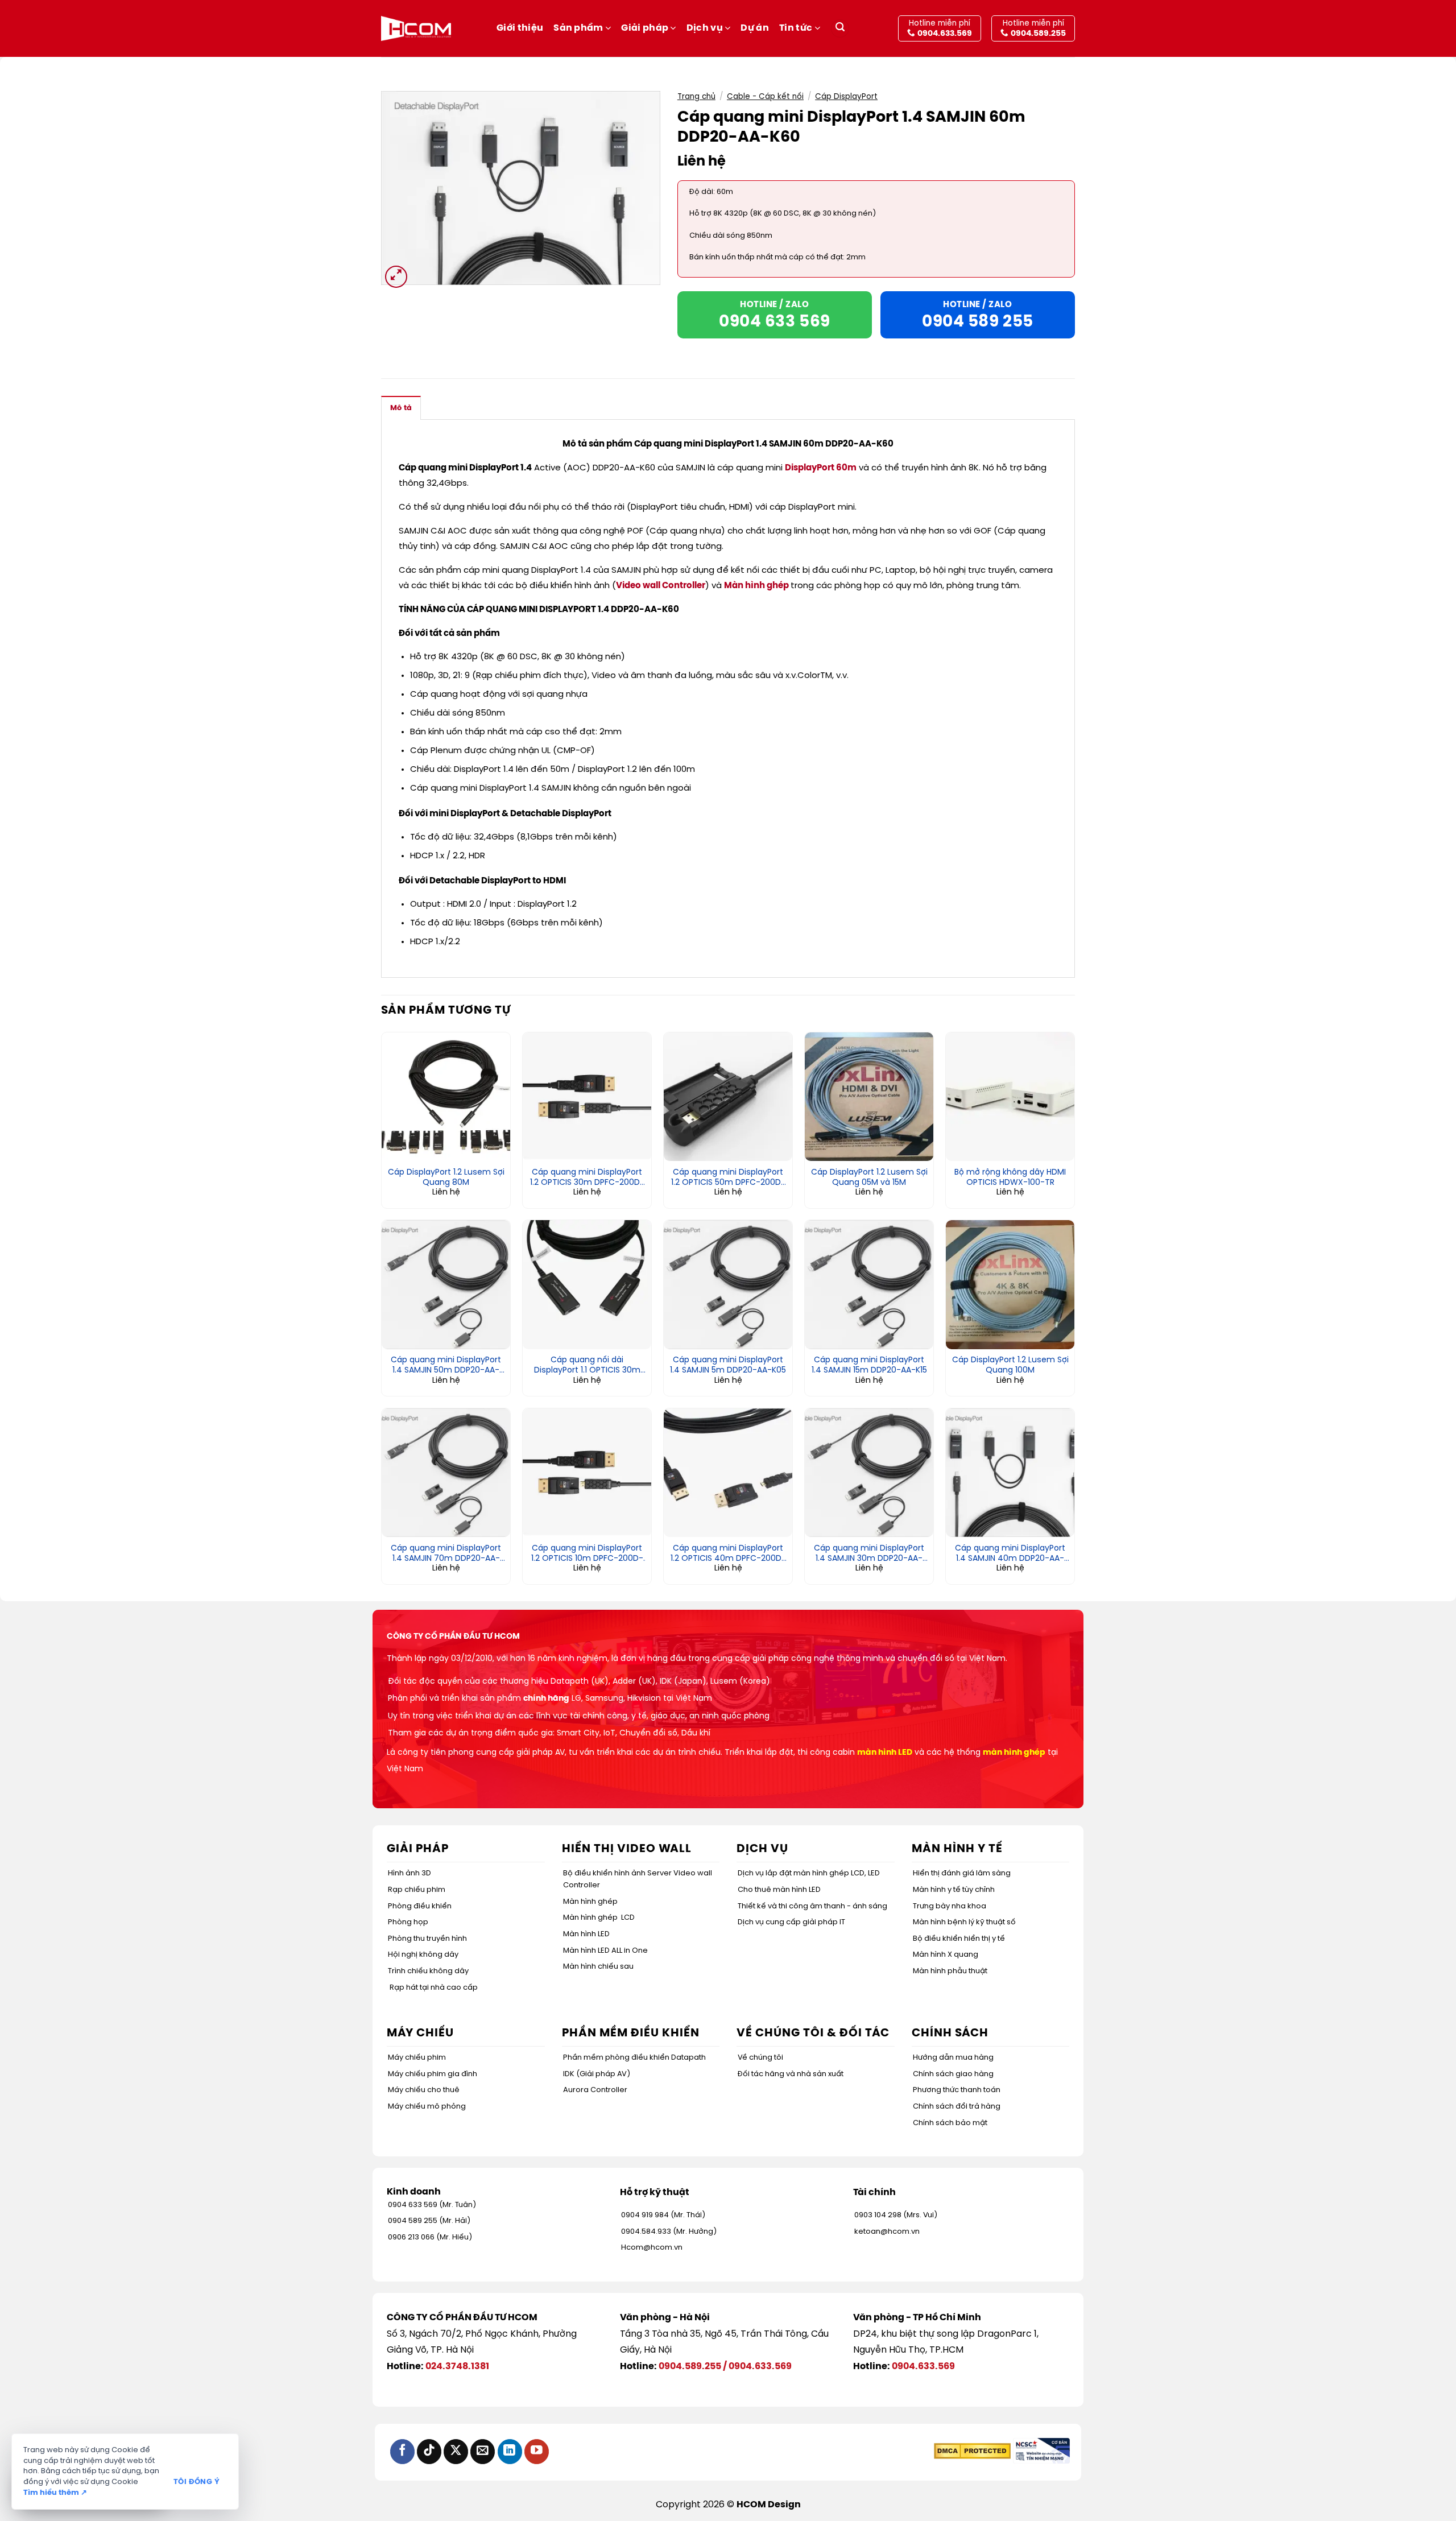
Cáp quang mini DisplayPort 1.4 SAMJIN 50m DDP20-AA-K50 (446, 1366)
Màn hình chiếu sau (598, 1967)
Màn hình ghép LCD (599, 1918)
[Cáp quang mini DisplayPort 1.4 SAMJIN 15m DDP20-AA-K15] (869, 1284)
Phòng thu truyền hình (427, 1939)
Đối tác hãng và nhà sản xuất (791, 2074)
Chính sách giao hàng (953, 2074)
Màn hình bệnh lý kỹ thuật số (964, 1922)
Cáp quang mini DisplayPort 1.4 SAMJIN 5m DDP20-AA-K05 (728, 1365)
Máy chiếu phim (417, 2058)
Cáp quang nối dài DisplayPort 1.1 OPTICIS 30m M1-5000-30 (587, 1366)
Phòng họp (408, 1922)
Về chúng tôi (760, 2058)
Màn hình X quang (946, 1955)
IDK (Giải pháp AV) (597, 2074)
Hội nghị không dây (423, 1955)
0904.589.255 (690, 2367)
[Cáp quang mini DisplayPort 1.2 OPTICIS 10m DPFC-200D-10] (587, 1473)
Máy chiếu (420, 2033)
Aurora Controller (595, 2090)
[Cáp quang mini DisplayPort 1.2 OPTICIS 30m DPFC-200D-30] (587, 1097)
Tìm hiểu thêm (55, 2493)
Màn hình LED (586, 1934)
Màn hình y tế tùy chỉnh (954, 1890)
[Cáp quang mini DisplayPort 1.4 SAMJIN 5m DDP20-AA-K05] (728, 1284)
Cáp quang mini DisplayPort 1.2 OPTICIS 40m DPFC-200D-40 (728, 1554)
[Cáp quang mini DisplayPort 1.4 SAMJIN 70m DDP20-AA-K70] (446, 1473)
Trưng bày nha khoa (950, 1906)
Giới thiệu (520, 28)
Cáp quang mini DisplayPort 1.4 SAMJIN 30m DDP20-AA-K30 (869, 1554)
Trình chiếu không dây (428, 1971)
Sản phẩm (578, 28)
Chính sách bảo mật (950, 2123)
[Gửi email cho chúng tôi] (483, 2451)
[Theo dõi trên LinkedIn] (510, 2451)
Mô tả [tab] (401, 408)
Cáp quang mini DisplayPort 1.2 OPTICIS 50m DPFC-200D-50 (728, 1178)
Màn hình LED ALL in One (605, 1951)
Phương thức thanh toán (957, 2090)
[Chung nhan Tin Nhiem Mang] (1041, 2451)
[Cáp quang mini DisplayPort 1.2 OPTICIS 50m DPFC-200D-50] (728, 1097)
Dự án (755, 28)
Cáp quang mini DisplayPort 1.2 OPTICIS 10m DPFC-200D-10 (587, 1554)
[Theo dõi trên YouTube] (537, 2451)
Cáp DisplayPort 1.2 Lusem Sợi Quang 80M (446, 1178)
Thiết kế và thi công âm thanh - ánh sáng (812, 1906)
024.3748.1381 (457, 2367)
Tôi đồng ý (197, 2482)
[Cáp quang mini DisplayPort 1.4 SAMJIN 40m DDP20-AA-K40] (1010, 1473)
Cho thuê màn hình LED (779, 1890)
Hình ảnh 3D (409, 1873)
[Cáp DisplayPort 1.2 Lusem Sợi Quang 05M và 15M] (869, 1097)
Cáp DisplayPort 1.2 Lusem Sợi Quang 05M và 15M (869, 1178)
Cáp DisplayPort (846, 97)
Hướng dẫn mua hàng (953, 2058)
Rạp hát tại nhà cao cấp (434, 1988)
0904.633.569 (760, 2367)
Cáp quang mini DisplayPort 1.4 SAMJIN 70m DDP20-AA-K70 (446, 1554)
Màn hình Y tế (957, 1849)
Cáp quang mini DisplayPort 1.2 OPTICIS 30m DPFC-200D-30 (587, 1178)
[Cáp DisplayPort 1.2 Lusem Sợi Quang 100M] (1010, 1284)
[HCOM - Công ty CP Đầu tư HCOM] (416, 28)
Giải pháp (645, 28)
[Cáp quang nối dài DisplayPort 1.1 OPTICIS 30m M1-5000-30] (587, 1284)
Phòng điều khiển (420, 1906)
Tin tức (796, 28)
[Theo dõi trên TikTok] (429, 2451)
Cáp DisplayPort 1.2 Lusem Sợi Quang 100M (1010, 1365)
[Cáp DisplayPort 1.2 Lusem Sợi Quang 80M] (446, 1097)
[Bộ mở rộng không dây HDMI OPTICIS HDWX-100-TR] (1010, 1097)
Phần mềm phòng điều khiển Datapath (634, 2058)
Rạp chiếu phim (417, 1890)
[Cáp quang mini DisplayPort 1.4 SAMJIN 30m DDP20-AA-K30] (869, 1473)
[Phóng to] (396, 277)
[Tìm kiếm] (840, 29)
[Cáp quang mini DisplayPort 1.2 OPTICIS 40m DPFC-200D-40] (728, 1473)
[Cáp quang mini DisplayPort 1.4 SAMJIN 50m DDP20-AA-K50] (446, 1284)
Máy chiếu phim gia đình (433, 2074)
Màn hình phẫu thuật (950, 1971)
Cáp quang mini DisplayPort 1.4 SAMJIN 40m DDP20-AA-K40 (1010, 1554)
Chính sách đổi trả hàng (957, 2107)
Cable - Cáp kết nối (765, 97)
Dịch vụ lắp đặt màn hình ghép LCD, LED (809, 1873)
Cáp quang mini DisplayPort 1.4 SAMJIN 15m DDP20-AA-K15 (869, 1365)
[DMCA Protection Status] (972, 2451)
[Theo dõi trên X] (456, 2451)
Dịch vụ (705, 28)
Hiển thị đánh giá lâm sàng (962, 1873)
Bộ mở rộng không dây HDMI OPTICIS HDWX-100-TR (1010, 1178)
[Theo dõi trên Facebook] (402, 2451)
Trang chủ (696, 97)
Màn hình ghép (756, 586)
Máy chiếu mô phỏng (427, 2107)
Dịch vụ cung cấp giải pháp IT (791, 1922)
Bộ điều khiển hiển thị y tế (959, 1939)
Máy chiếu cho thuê (424, 2090)
